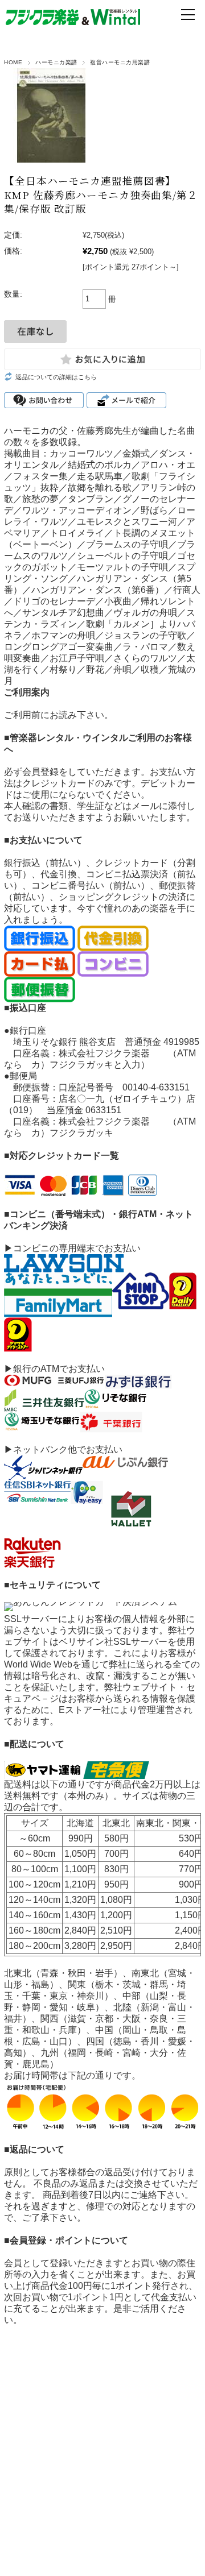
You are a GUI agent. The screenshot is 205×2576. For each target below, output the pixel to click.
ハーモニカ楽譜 (56, 62)
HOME (13, 62)
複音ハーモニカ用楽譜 (120, 62)
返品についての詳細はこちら (56, 377)
